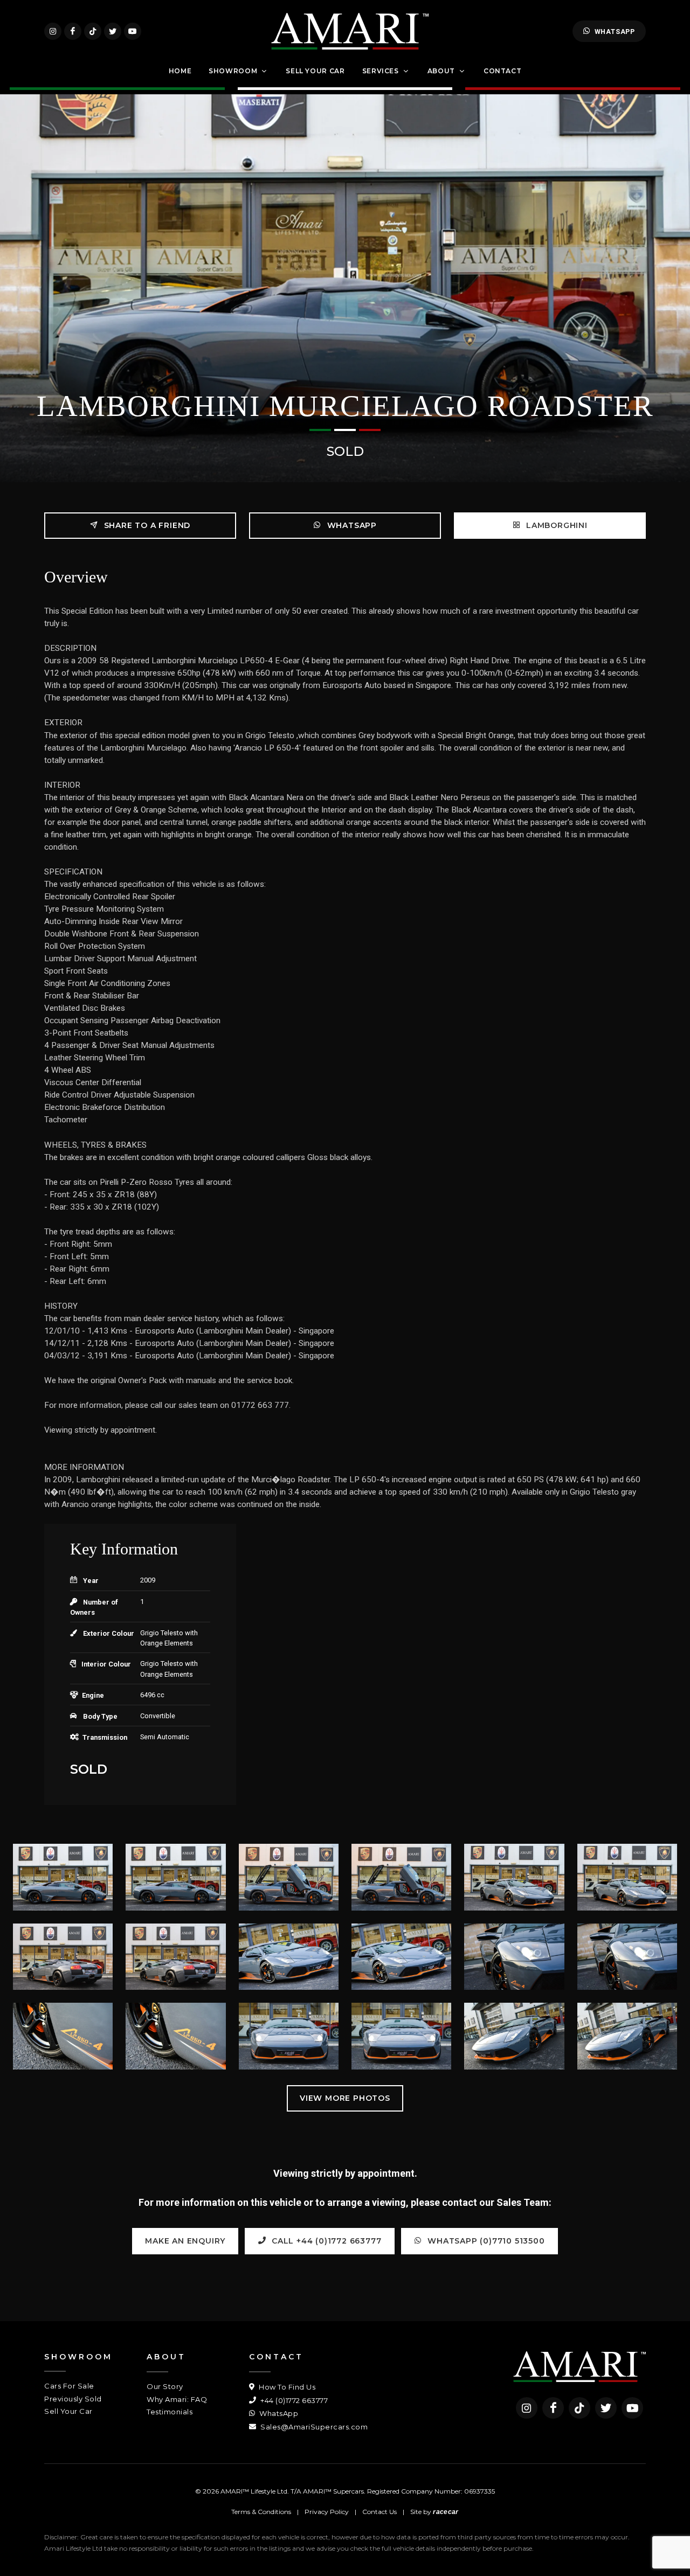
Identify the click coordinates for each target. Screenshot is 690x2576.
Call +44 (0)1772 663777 (325, 2241)
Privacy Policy (327, 2512)
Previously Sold (73, 2399)
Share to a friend (146, 525)
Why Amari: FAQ (177, 2399)
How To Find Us (286, 2387)
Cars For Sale (69, 2386)
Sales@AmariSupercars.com (313, 2427)
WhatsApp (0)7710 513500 (485, 2241)
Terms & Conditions (261, 2512)
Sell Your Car (68, 2411)
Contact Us (379, 2512)
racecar (446, 2512)
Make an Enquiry (185, 2241)
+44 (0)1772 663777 (293, 2400)
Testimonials (170, 2412)
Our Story (165, 2386)
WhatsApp (615, 32)
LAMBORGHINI (556, 525)
